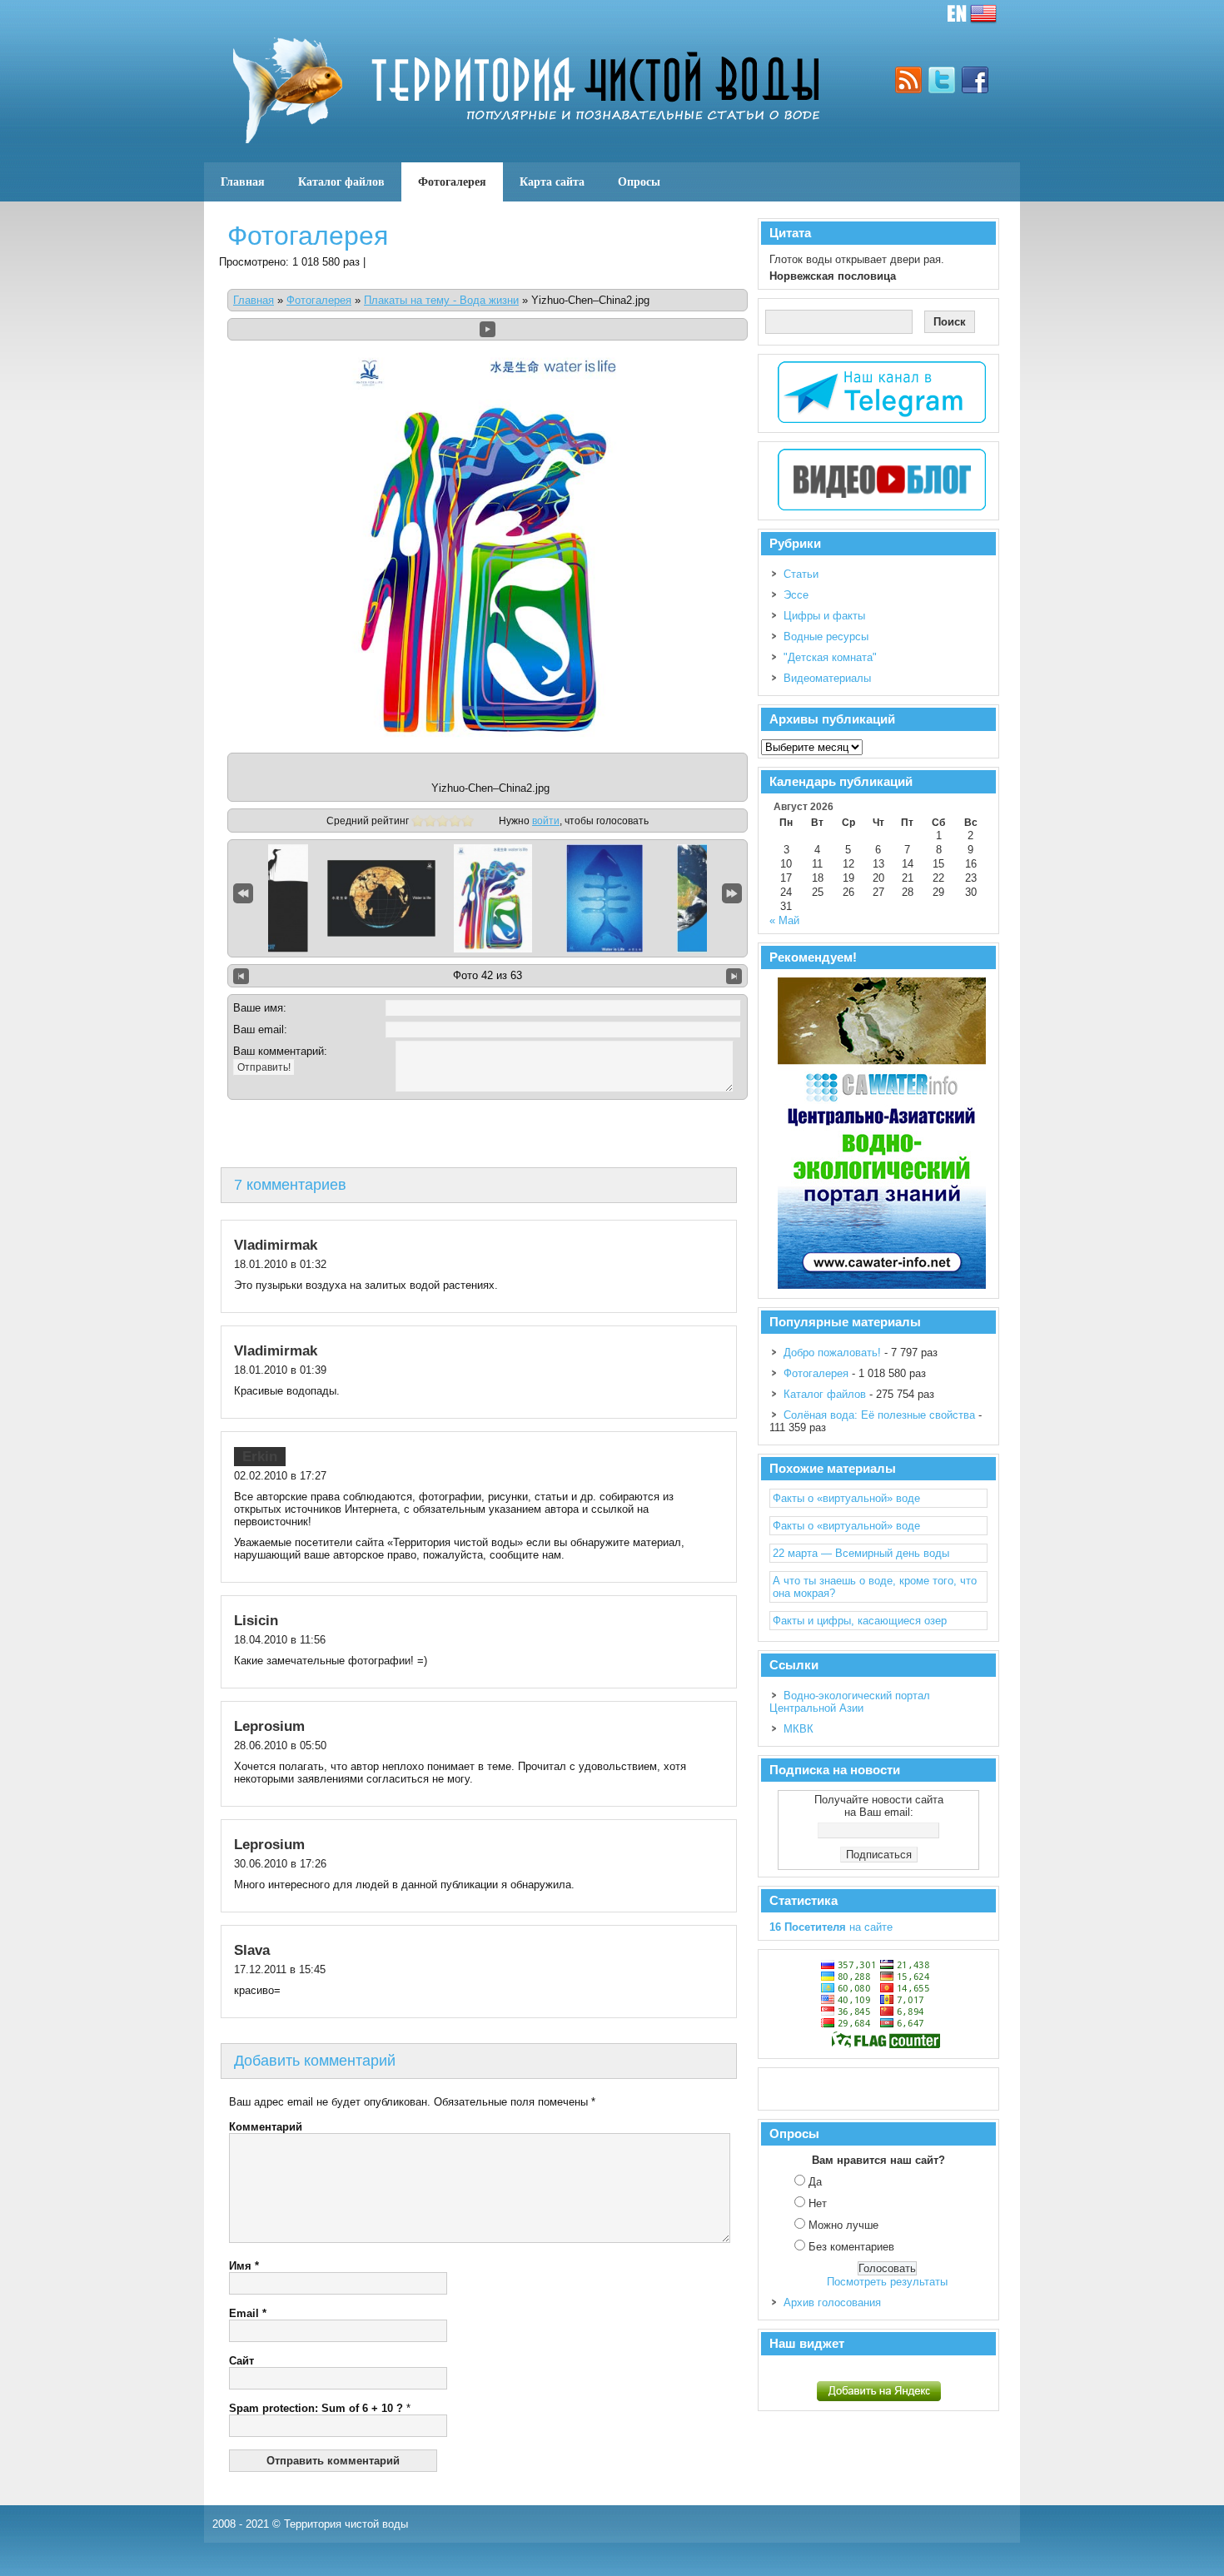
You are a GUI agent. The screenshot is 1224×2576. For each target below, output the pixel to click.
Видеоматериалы (827, 678)
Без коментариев (851, 2247)
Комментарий (266, 2127)
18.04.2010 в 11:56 (280, 1640)
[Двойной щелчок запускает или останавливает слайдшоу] (493, 898)
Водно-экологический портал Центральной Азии (850, 1702)
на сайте (831, 1927)
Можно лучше (843, 2225)
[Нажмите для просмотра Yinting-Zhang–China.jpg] (605, 898)
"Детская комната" (830, 657)
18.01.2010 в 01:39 (280, 1370)
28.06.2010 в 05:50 (280, 1746)
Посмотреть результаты (887, 2282)
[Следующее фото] (734, 976)
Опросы (639, 182)
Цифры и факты (824, 616)
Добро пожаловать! (832, 1353)
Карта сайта (552, 182)
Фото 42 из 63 (488, 975)
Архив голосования (832, 2302)
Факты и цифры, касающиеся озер (860, 1621)
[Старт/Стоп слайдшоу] (488, 329)
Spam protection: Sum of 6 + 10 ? (316, 2408)
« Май (784, 920)
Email (248, 2313)
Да (815, 2182)
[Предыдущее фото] (241, 976)
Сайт (241, 2361)
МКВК (799, 1729)
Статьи (801, 574)
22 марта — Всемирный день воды (861, 1553)
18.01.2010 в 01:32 (280, 1264)
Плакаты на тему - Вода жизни (441, 300)
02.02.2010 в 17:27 (280, 1476)
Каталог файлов (341, 182)
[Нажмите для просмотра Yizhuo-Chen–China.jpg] (381, 898)
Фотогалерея (452, 182)
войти (546, 821)
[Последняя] (732, 893)
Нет (818, 2203)
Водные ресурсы (826, 637)
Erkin (260, 1457)
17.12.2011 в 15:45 (280, 1969)
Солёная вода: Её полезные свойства (879, 1415)
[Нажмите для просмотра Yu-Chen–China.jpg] (270, 898)
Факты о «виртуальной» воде (846, 1498)
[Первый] (243, 893)
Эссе (796, 595)
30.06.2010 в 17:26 (280, 1864)
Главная (243, 182)
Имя (244, 2266)
